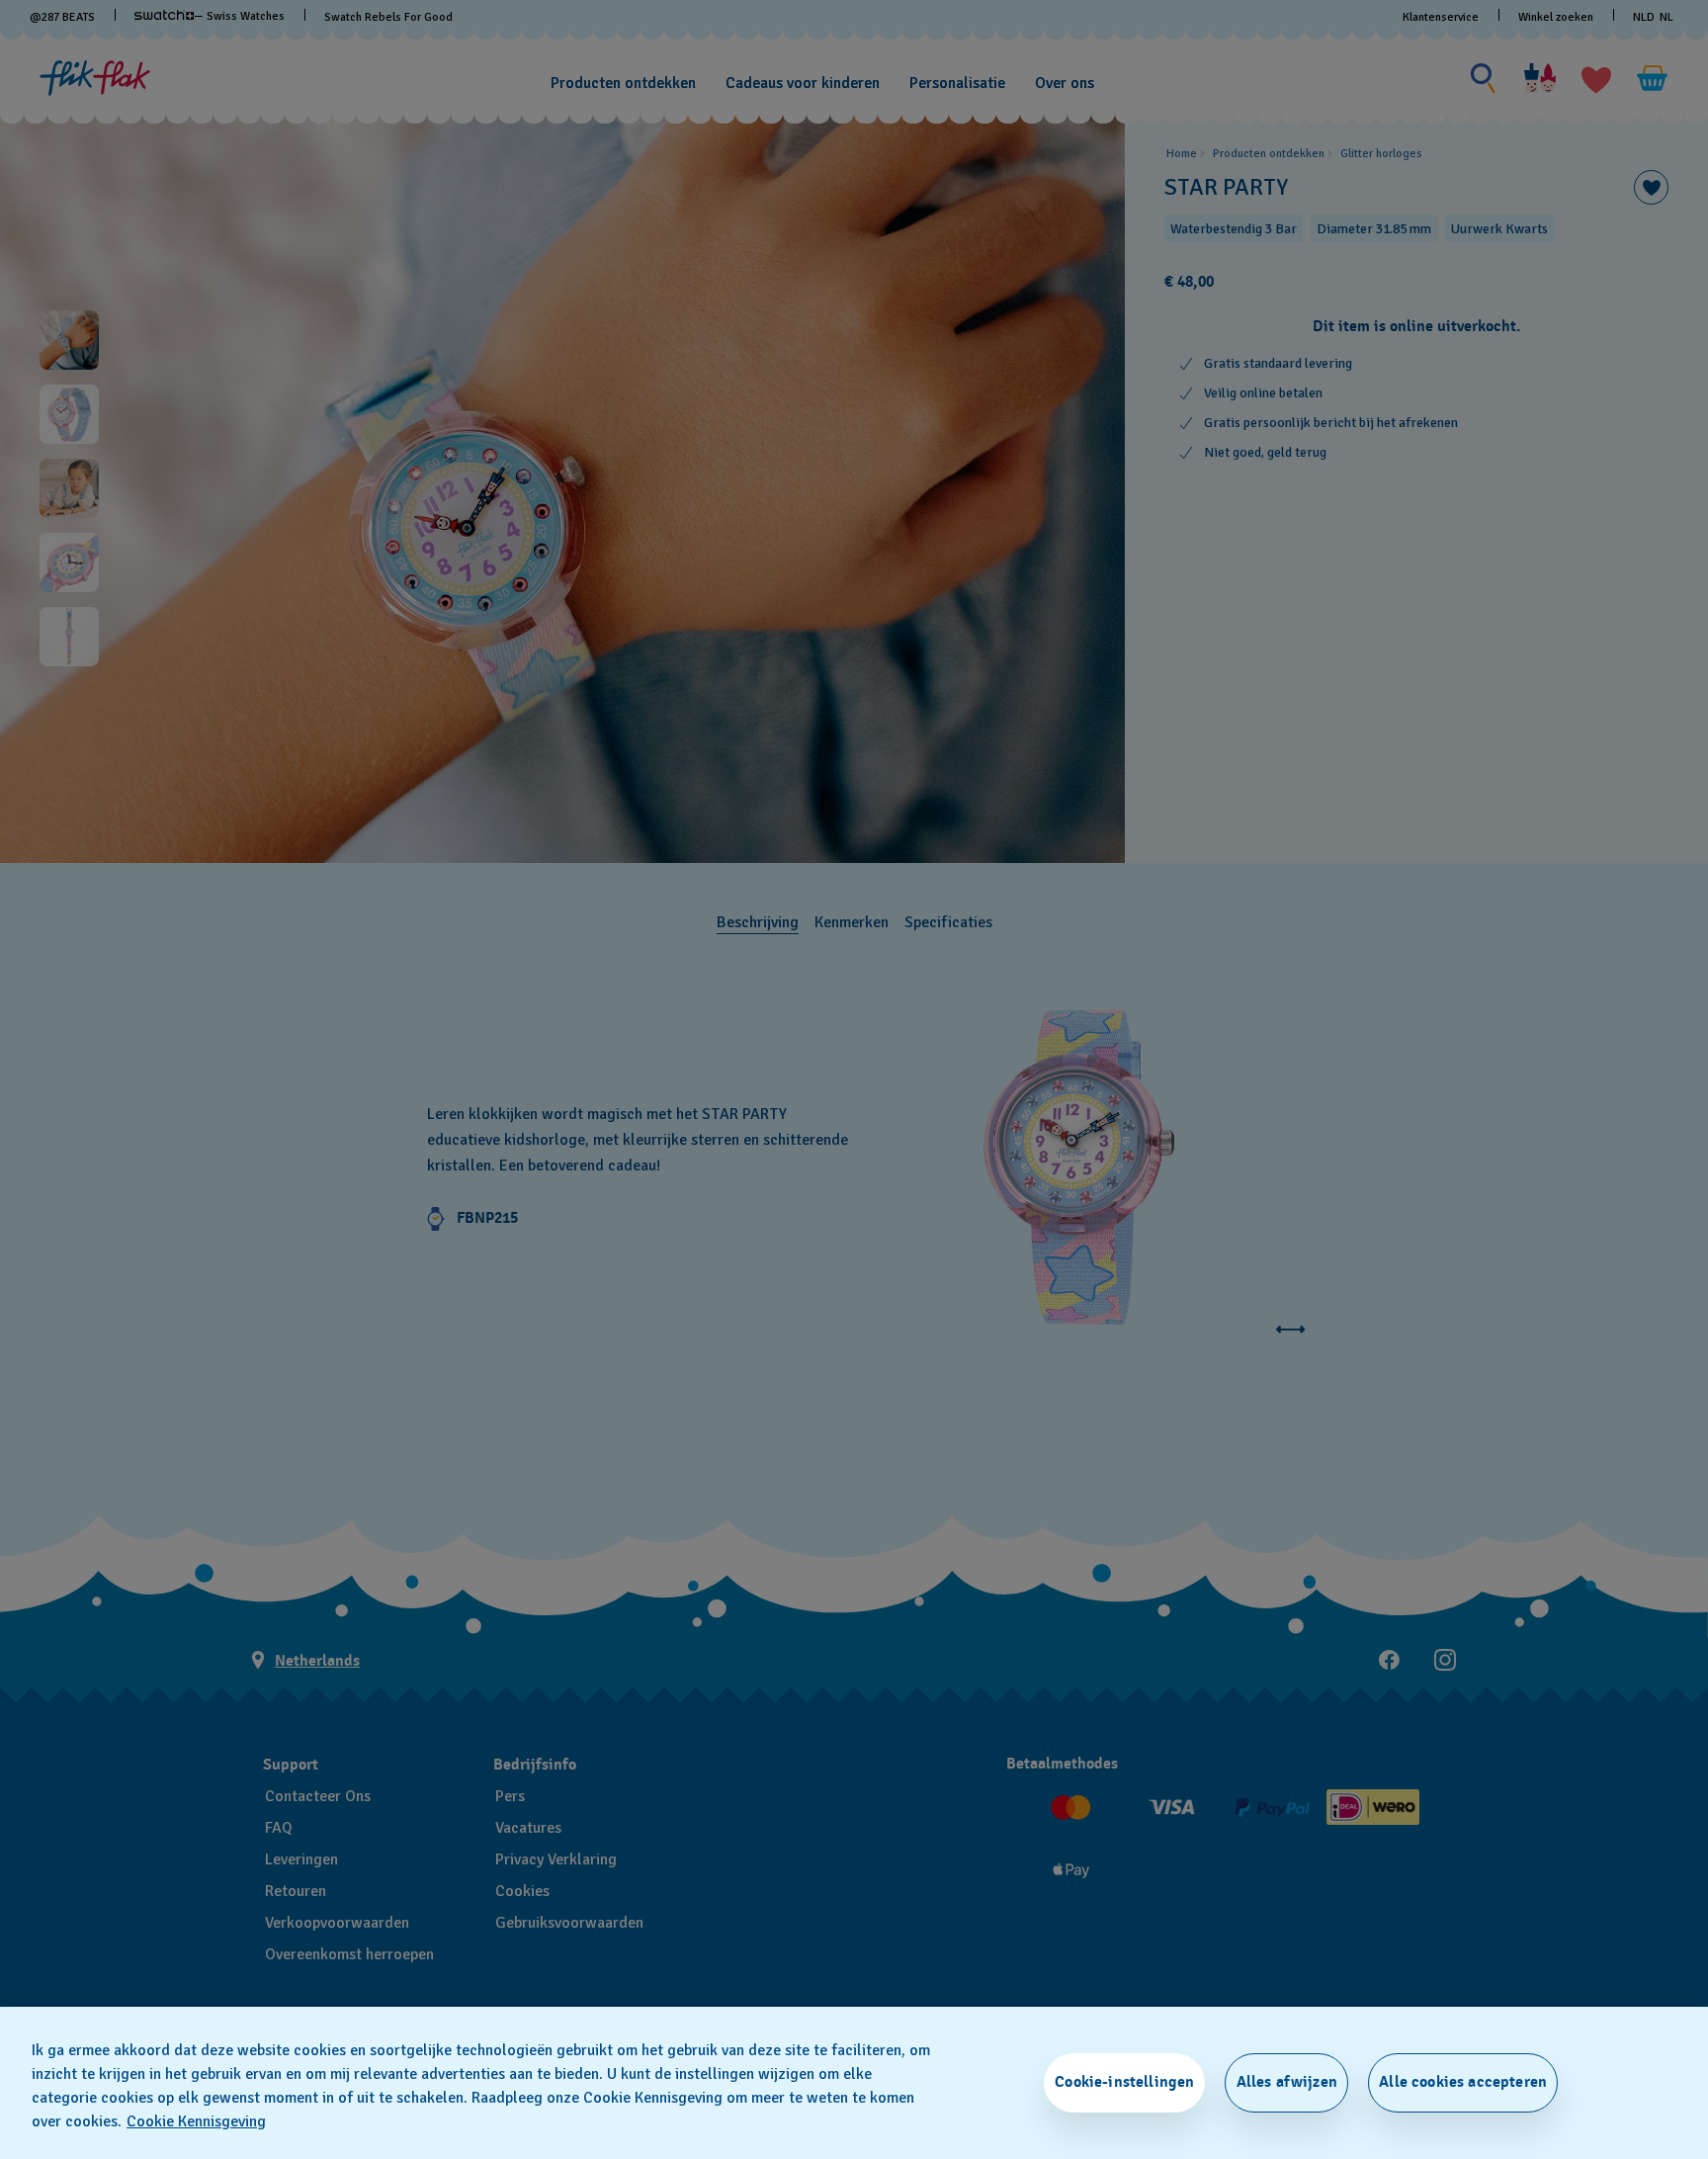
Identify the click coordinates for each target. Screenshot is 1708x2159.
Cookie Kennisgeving (196, 2121)
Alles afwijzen (1287, 2082)
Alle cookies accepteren (1463, 2082)
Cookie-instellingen (1124, 2082)
